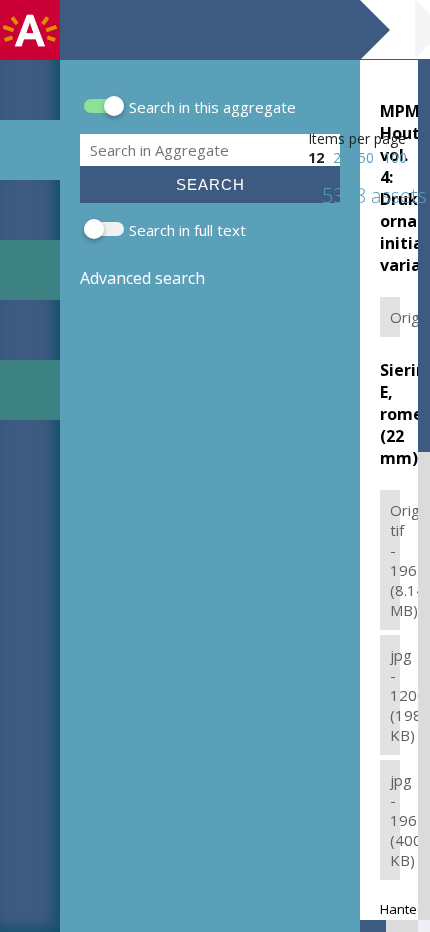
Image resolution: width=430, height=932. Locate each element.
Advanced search (142, 278)
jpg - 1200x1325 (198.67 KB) (395, 695)
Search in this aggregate (212, 107)
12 (316, 157)
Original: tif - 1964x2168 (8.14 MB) (395, 560)
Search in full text (187, 230)
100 (395, 157)
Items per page (357, 138)
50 (366, 157)
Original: (395, 317)
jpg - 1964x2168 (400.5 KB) (395, 820)
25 (341, 157)
